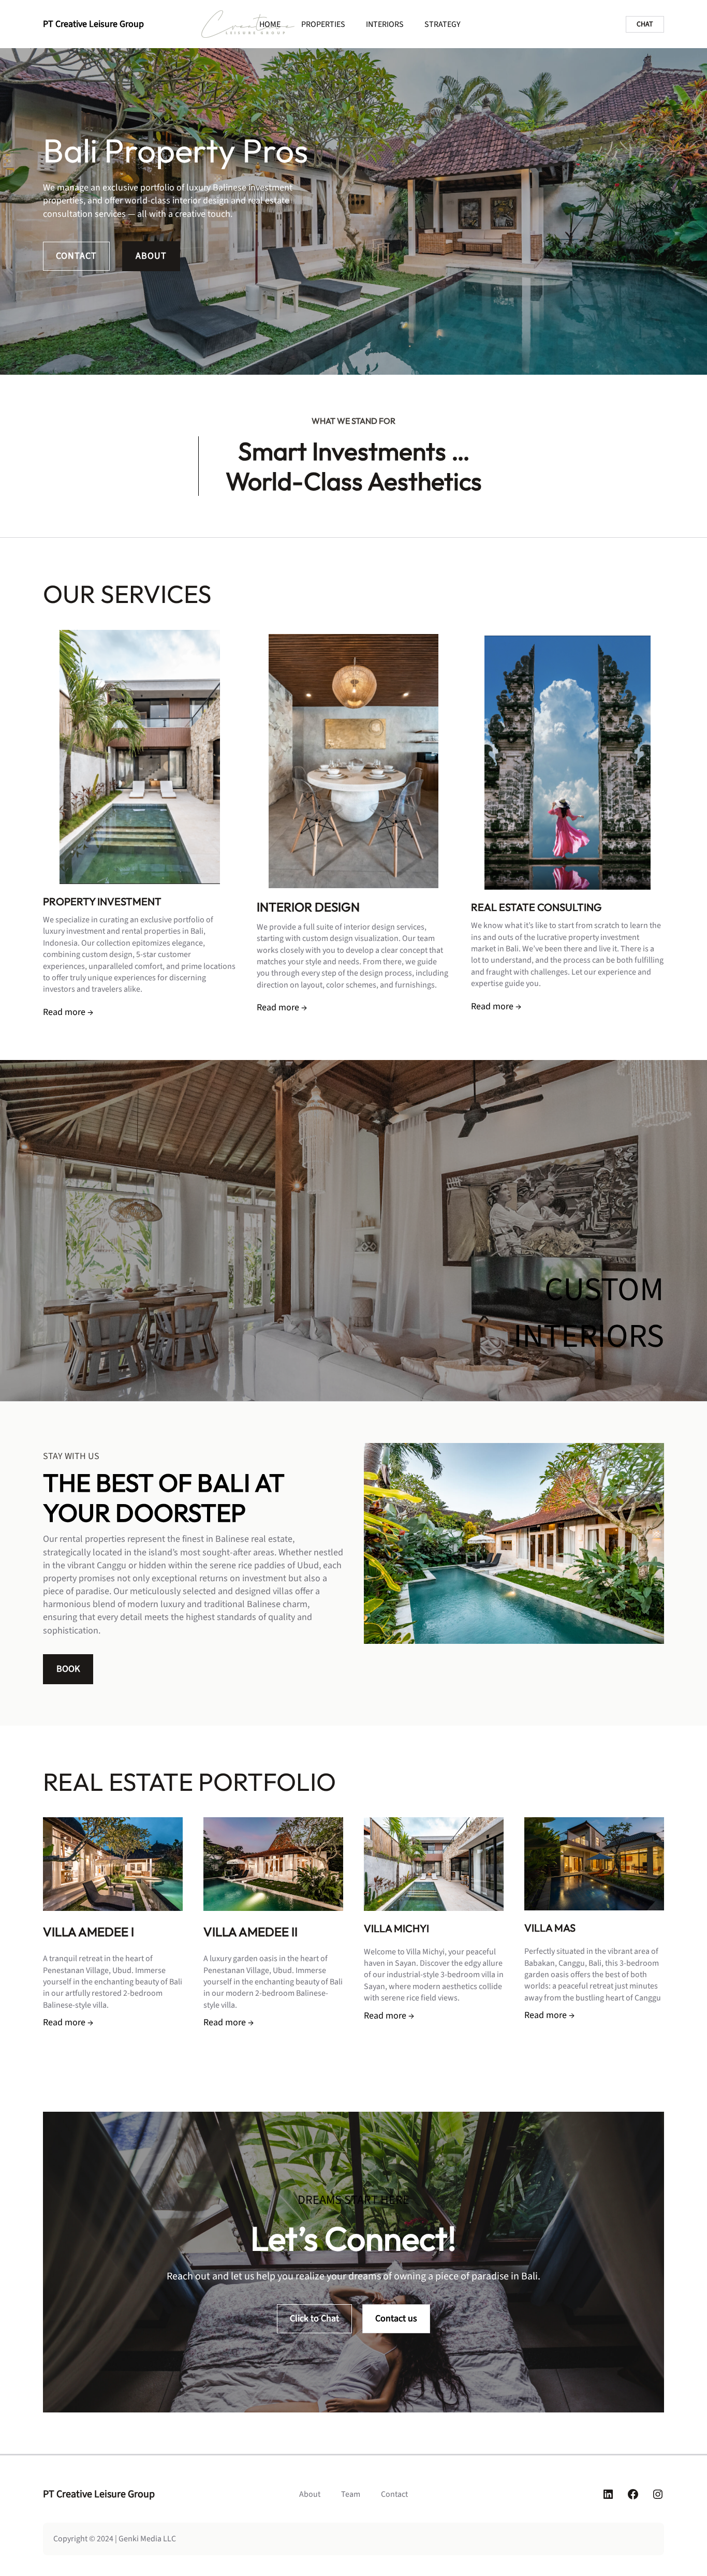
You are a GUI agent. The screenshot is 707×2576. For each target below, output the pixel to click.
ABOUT (151, 256)
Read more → (68, 1012)
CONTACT (76, 256)
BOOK (68, 1669)
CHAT (645, 24)
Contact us (396, 2319)
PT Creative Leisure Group (93, 24)
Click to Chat (314, 2319)
